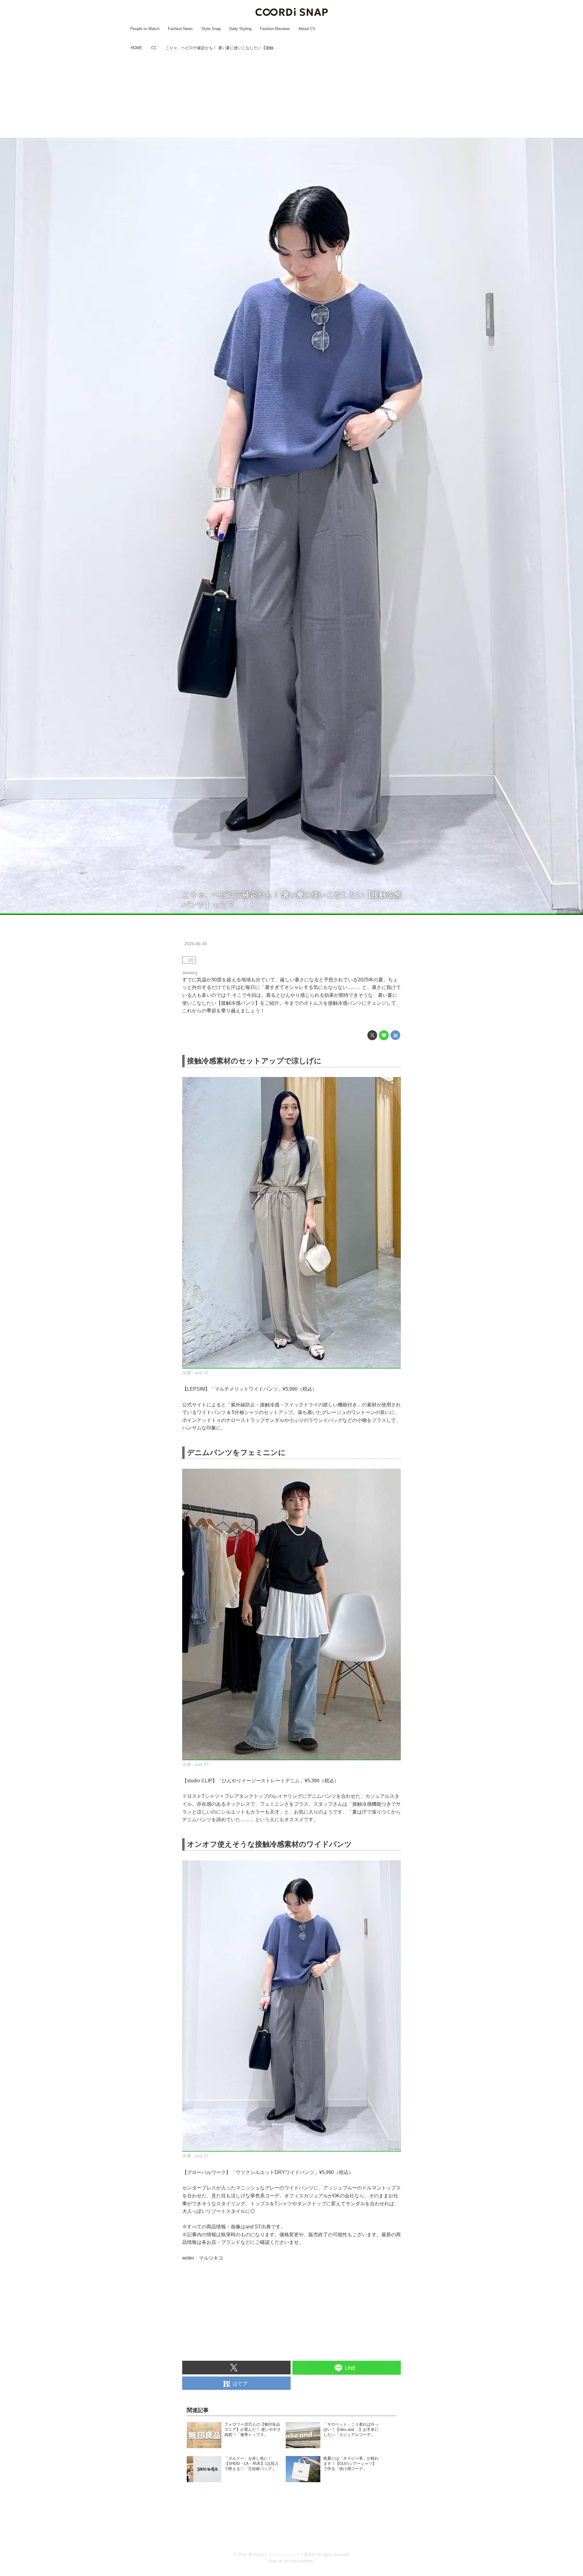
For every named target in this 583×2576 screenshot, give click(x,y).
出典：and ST (570, 912)
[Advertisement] (291, 95)
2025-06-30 (196, 944)
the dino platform (298, 2561)
